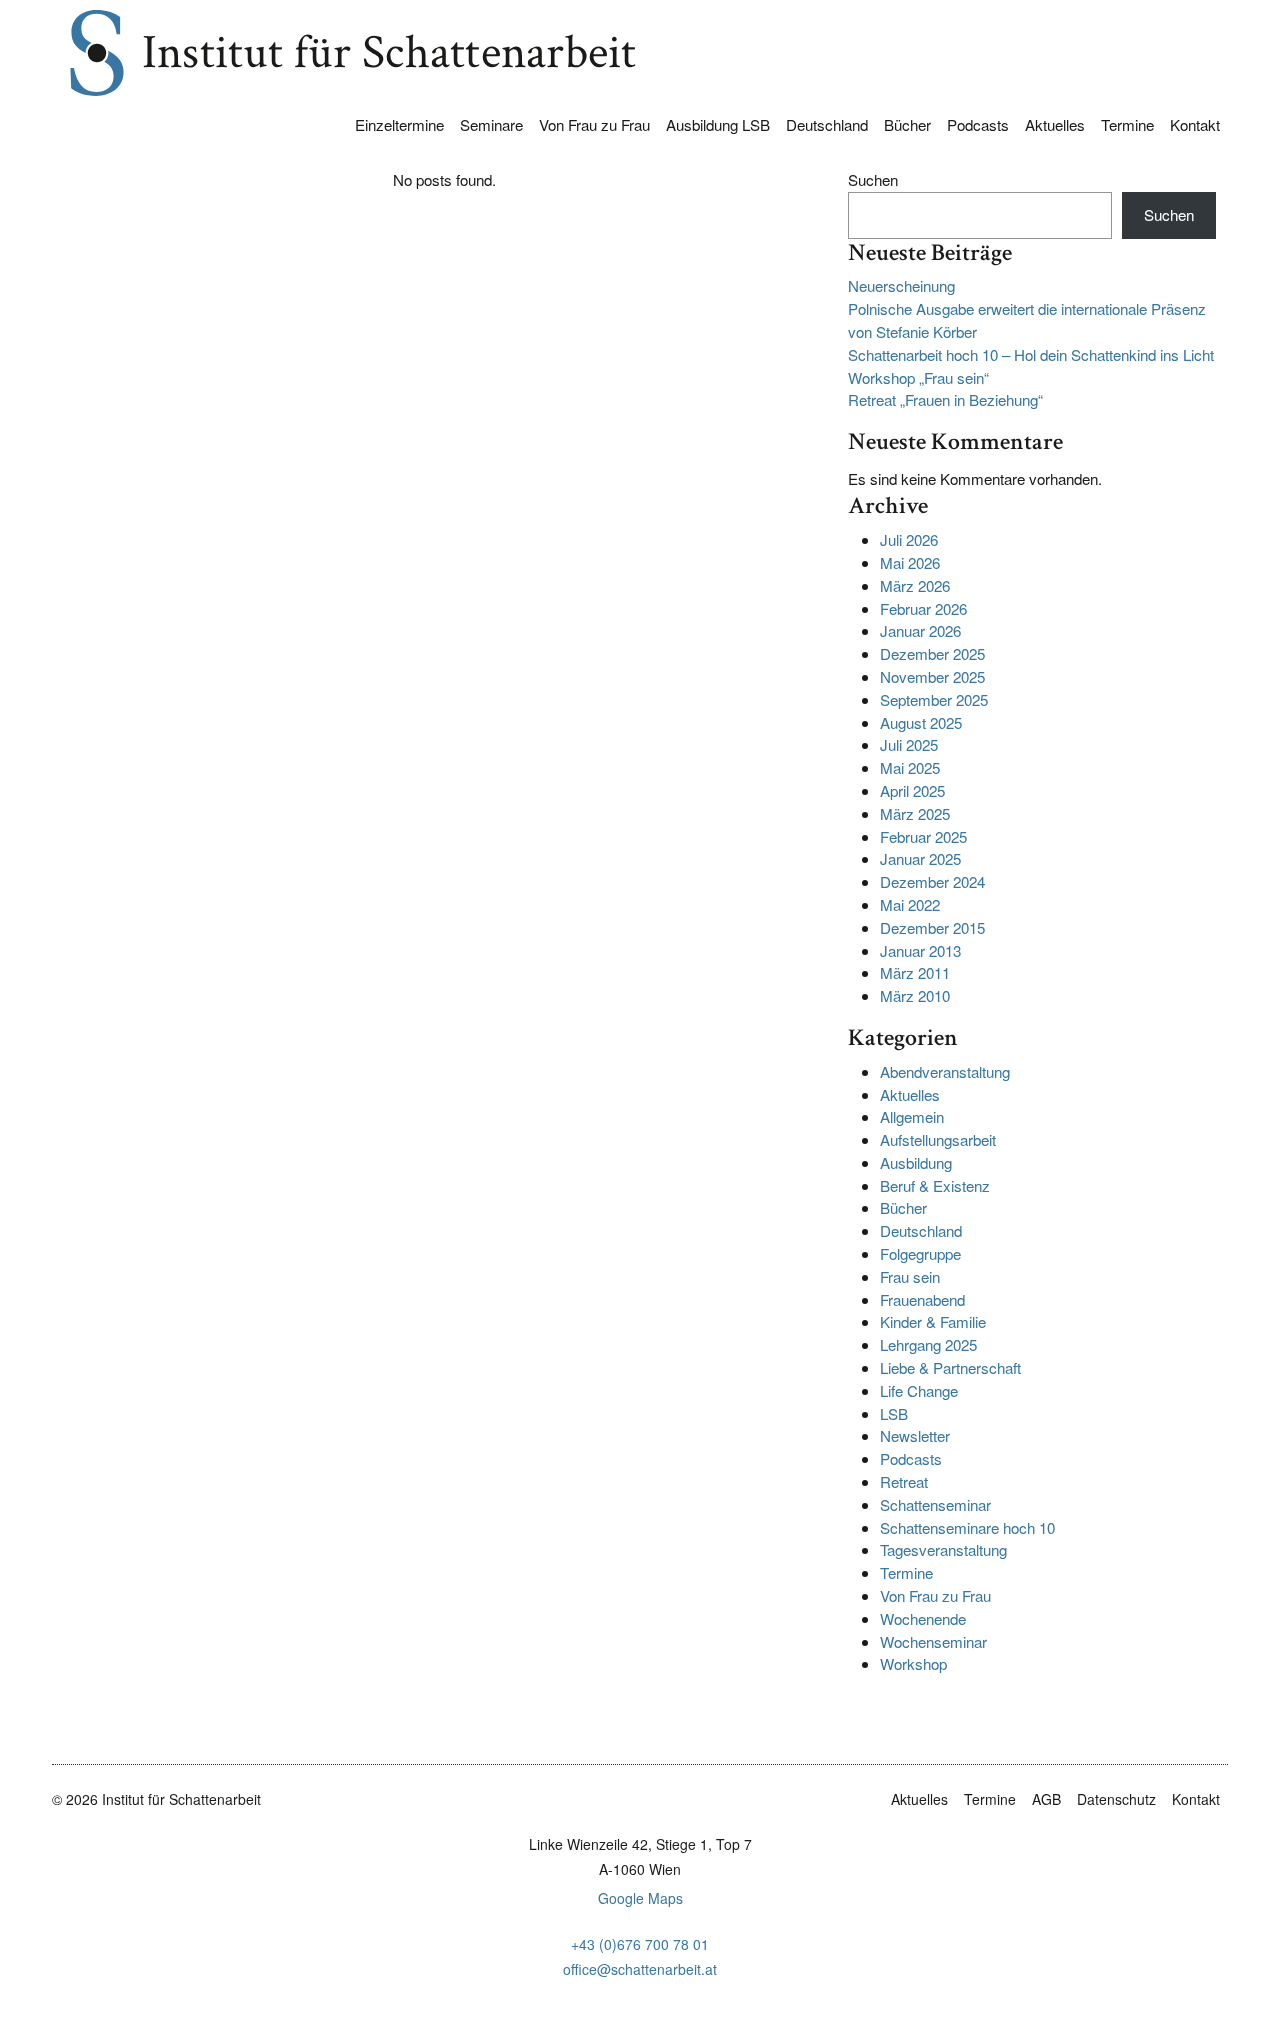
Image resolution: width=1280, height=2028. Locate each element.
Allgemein (912, 1116)
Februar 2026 (923, 608)
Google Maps (640, 1898)
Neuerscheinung (901, 285)
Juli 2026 (909, 539)
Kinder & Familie (933, 1321)
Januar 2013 (920, 950)
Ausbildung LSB (718, 124)
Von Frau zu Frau (594, 124)
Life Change (919, 1390)
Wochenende (923, 1618)
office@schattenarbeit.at (640, 1969)
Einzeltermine (399, 124)
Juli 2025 (909, 744)
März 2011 (915, 972)
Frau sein (910, 1276)
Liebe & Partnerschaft (950, 1367)
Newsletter (915, 1435)
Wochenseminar (933, 1641)
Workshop (913, 1663)
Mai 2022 (910, 904)
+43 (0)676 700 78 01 (640, 1944)
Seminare (491, 124)
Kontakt (1195, 124)
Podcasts (978, 124)
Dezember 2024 (932, 881)
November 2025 (932, 676)
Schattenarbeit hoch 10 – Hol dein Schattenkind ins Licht (1031, 354)
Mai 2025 (910, 767)
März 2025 (915, 813)
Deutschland (827, 124)
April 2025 (912, 790)
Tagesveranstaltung (943, 1549)
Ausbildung (916, 1162)
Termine (1127, 124)
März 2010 (915, 995)
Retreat (904, 1481)
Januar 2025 (920, 858)
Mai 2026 (910, 562)
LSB (894, 1413)
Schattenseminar (935, 1504)
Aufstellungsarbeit (938, 1139)
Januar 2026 (920, 630)
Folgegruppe (920, 1253)
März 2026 (915, 585)
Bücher (907, 124)
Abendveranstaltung (945, 1071)
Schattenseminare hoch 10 (967, 1527)
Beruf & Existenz (935, 1185)
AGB (1046, 1799)
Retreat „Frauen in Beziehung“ (945, 399)
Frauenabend (922, 1299)
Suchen (873, 179)
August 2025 (921, 722)
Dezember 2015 (932, 927)
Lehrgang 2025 (928, 1344)
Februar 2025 (923, 836)
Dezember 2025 (932, 653)
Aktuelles (1055, 124)
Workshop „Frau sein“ (918, 377)
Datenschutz (1116, 1799)
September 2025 (934, 699)
